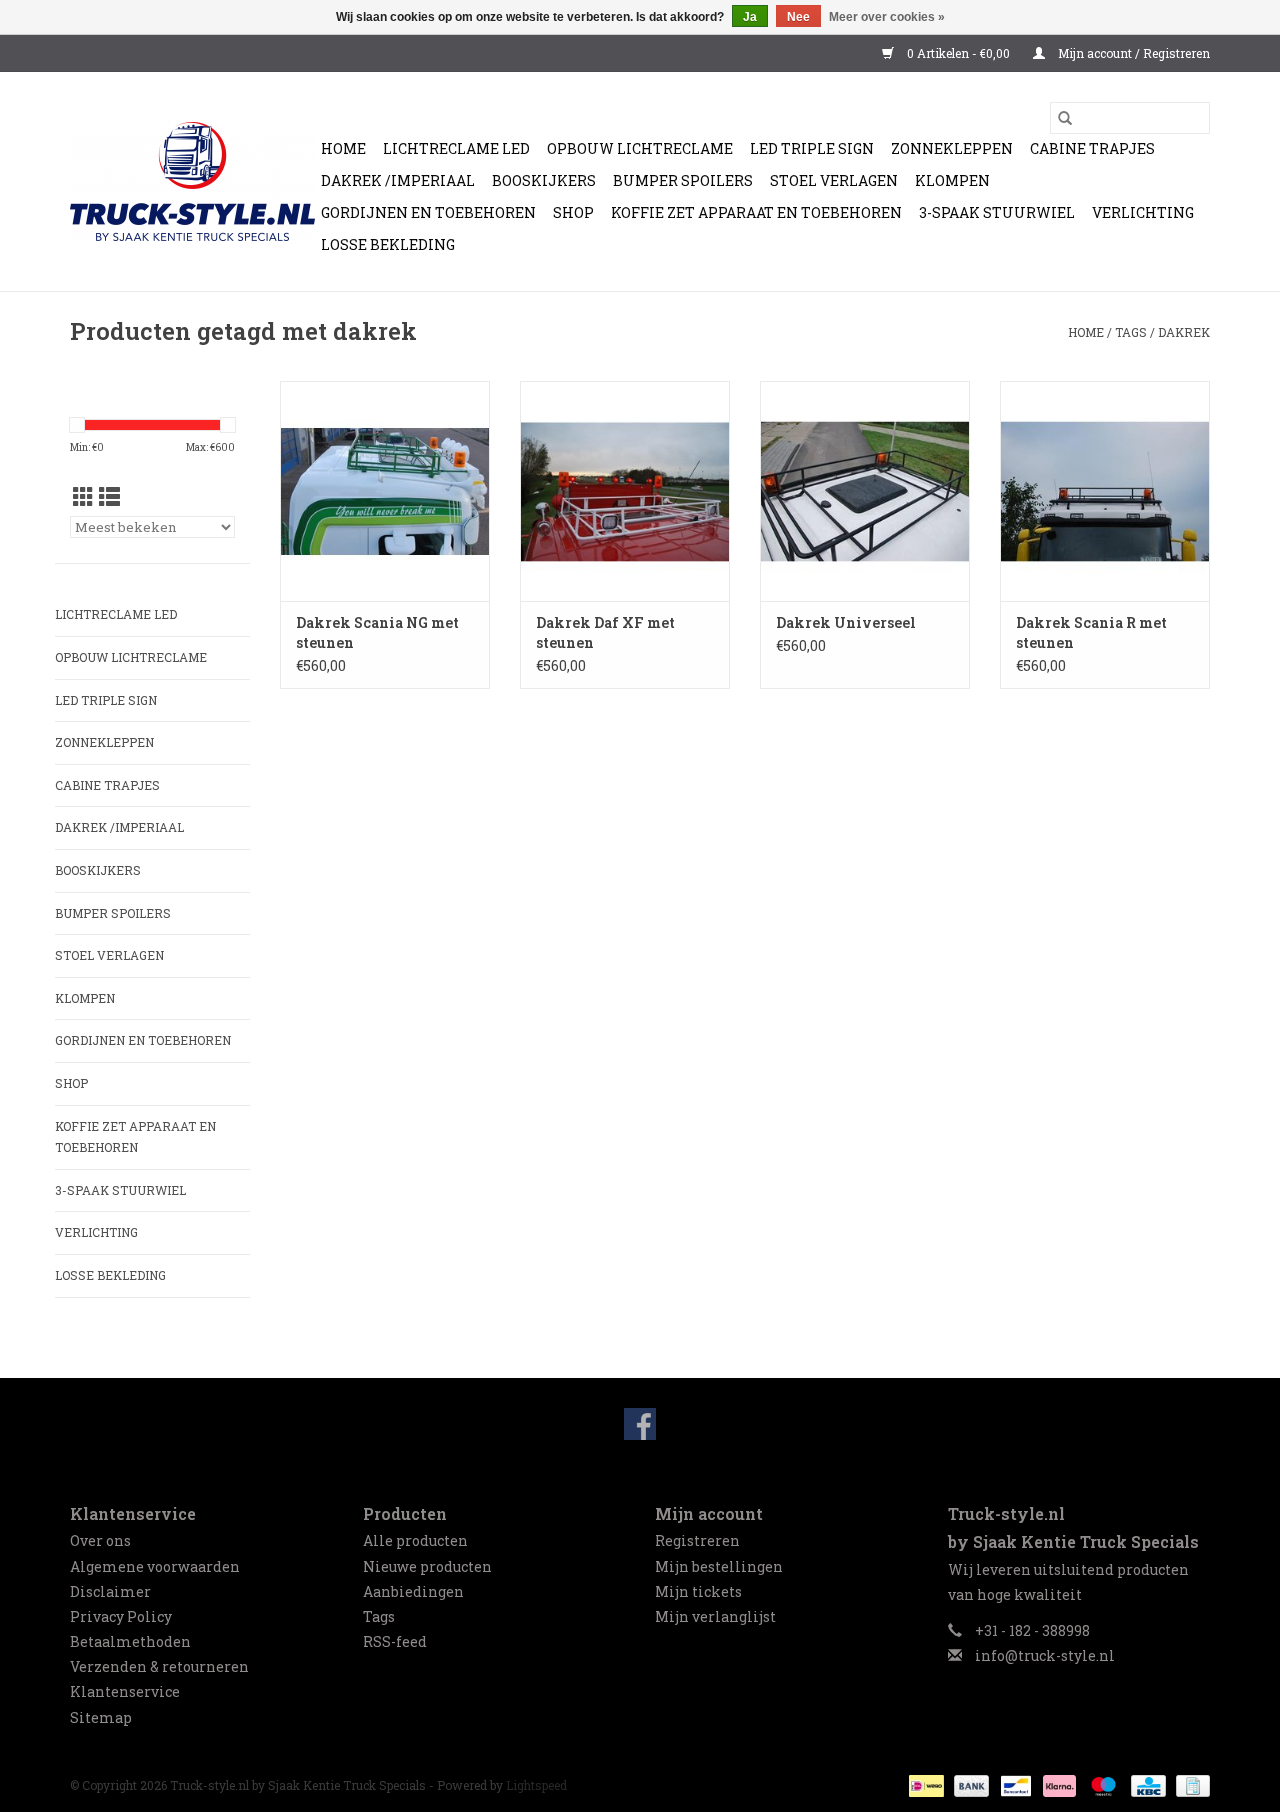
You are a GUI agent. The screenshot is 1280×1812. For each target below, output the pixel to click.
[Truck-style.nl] (181, 181)
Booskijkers (544, 180)
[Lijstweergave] (109, 497)
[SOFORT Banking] (1057, 1784)
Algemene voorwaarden (155, 1566)
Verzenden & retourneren (159, 1666)
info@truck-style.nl (1045, 1655)
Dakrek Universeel (846, 622)
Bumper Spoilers (683, 180)
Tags (1131, 332)
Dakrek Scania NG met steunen (377, 632)
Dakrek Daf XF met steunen (605, 632)
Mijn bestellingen (719, 1566)
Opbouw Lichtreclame (640, 148)
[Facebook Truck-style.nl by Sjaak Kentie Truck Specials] (640, 1424)
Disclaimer (110, 1591)
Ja (750, 17)
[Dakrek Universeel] (865, 491)
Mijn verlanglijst (715, 1616)
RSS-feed (395, 1641)
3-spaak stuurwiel (997, 212)
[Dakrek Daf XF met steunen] (625, 491)
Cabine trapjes (1092, 148)
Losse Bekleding (388, 244)
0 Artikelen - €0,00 (958, 53)
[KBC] (1146, 1784)
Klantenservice (125, 1691)
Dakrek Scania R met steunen (1091, 632)
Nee (798, 17)
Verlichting (1143, 212)
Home (343, 148)
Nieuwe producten (427, 1566)
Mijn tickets (698, 1591)
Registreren (697, 1540)
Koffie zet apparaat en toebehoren (756, 212)
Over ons (100, 1540)
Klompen (952, 180)
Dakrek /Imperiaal (398, 180)
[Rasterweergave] (83, 497)
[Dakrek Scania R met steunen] (1105, 491)
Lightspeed (536, 1785)
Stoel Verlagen (834, 180)
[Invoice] (1189, 1784)
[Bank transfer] (969, 1784)
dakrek (1184, 332)
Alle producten (415, 1540)
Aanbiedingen (413, 1591)
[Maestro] (1101, 1784)
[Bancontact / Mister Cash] (1014, 1784)
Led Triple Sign (812, 148)
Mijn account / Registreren (1132, 53)
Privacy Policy (121, 1616)
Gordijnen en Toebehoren (428, 212)
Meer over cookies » (887, 17)
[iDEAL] (924, 1784)
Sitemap (101, 1717)
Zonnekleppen (952, 148)
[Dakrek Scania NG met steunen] (385, 491)
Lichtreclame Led (456, 148)
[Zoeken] (1065, 118)
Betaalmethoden (130, 1641)
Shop (573, 212)
